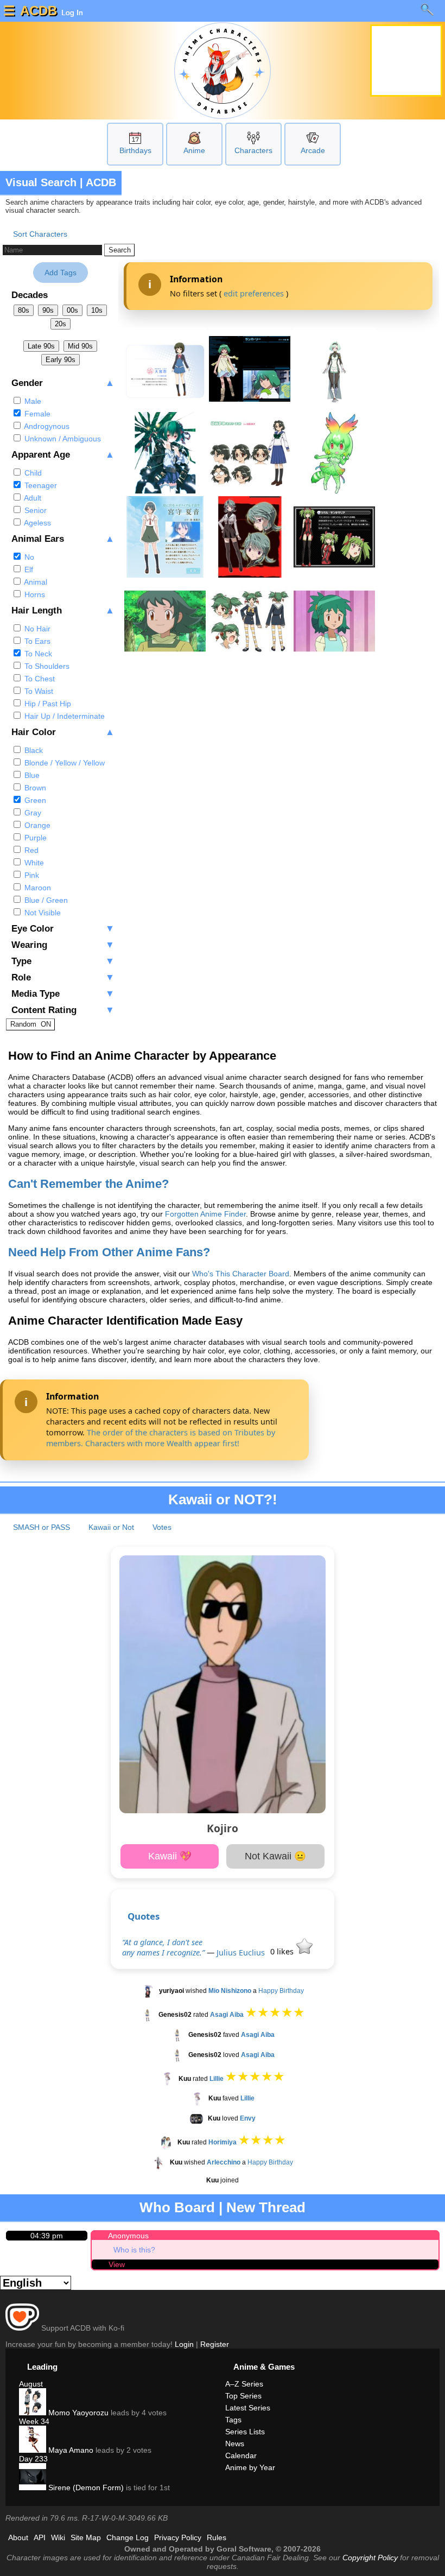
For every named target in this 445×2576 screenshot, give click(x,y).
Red (30, 850)
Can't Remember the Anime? (88, 1184)
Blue (31, 775)
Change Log (128, 2537)
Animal (35, 582)
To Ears (36, 641)
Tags (233, 2420)
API (40, 2537)
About (18, 2537)
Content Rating (63, 1010)
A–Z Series (244, 2384)
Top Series (243, 2396)
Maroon (37, 888)
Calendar (241, 2455)
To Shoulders (46, 666)
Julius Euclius (241, 1952)
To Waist (38, 691)
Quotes (144, 1916)
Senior (34, 510)
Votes (162, 1527)
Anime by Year (250, 2467)
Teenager (40, 485)
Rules (217, 2537)
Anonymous (128, 2236)
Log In (71, 12)
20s (61, 324)
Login (184, 2344)
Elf (28, 569)
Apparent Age (63, 455)
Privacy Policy (178, 2537)
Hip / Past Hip (47, 704)
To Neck (37, 654)
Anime (194, 150)
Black (33, 750)
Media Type (63, 994)
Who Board (177, 2207)
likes (283, 1951)
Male (32, 401)
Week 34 (34, 2421)
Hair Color (63, 732)
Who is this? (134, 2250)
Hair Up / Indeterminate (63, 716)
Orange (36, 825)
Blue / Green (45, 900)
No (28, 557)
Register (215, 2344)
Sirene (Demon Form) (85, 2488)
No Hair (36, 629)
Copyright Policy (370, 2558)
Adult (32, 498)
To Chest (39, 679)
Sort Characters (40, 234)
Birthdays (135, 150)
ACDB (39, 11)
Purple (34, 838)
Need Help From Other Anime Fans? (109, 1252)
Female (36, 414)
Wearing (63, 945)
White (33, 863)
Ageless (37, 523)
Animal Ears (63, 539)
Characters (253, 150)
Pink (31, 875)
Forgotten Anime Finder (205, 1214)
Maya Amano (70, 2450)
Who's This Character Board (241, 1274)
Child (32, 473)
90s (48, 310)
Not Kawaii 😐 (275, 1856)
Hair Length (63, 610)
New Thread (266, 2207)
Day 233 (33, 2459)
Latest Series (248, 2408)
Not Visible (42, 913)
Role (63, 977)
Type (63, 961)
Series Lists (245, 2432)
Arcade (313, 150)
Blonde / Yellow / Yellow (63, 763)
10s (97, 310)
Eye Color (63, 929)
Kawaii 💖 (170, 1856)
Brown (34, 788)
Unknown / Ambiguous (62, 439)
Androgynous (46, 426)
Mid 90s (80, 346)
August (31, 2384)
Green (34, 800)
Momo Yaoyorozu (77, 2413)
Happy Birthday (281, 1991)
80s (24, 310)
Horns (34, 594)
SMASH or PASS (42, 1527)
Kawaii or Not (111, 1527)
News (235, 2444)
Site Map (86, 2537)
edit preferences (254, 293)
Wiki (58, 2537)
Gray (32, 813)
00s (72, 310)
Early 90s (61, 360)
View (117, 2264)
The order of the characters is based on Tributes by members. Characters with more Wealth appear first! (161, 1438)
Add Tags (61, 273)
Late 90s (41, 346)
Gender (63, 383)
